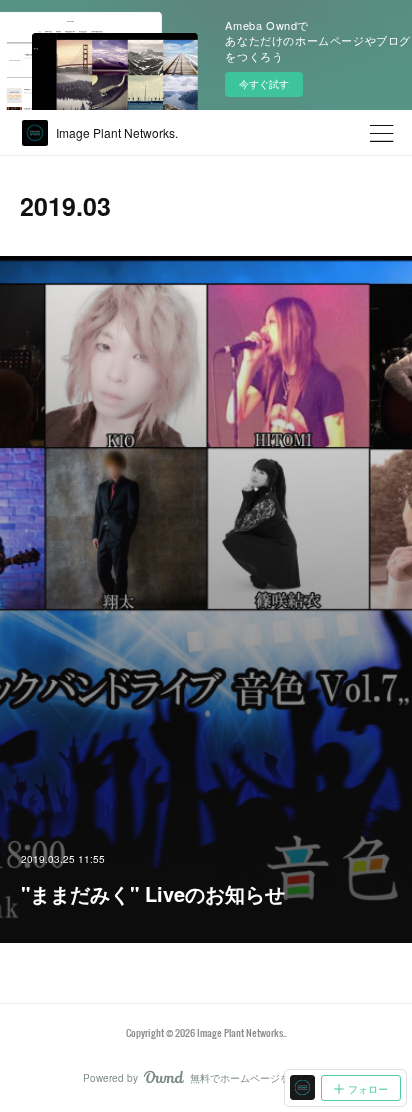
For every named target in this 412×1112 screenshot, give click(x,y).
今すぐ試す (264, 84)
